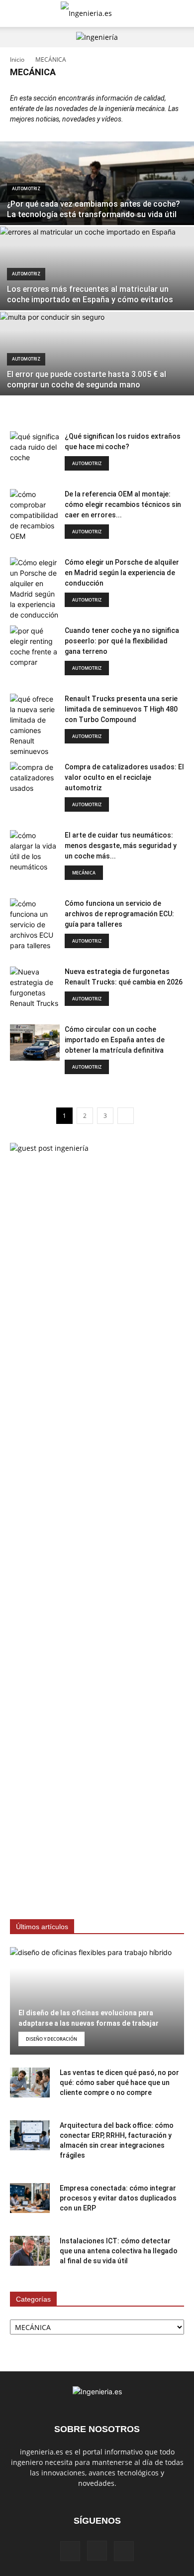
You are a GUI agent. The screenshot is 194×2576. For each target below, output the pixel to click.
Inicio (17, 60)
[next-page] (126, 1116)
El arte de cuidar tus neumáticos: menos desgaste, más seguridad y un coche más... (121, 846)
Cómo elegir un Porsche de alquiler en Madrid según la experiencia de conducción (122, 573)
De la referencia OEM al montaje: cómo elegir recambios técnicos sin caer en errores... (123, 504)
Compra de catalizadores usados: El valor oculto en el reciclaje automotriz (124, 777)
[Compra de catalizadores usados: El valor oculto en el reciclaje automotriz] (35, 780)
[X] (124, 2551)
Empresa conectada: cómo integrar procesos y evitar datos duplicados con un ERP (118, 2198)
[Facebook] (70, 2551)
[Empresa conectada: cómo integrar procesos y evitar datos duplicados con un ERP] (30, 2198)
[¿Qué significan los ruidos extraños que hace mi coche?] (35, 449)
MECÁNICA (84, 873)
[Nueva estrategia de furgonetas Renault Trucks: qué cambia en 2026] (35, 987)
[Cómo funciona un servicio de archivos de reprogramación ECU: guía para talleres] (35, 924)
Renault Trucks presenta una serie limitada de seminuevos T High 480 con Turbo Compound (121, 709)
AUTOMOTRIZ (26, 189)
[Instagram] (97, 2551)
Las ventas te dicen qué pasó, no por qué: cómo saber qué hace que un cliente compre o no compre (119, 2083)
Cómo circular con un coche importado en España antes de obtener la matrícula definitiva (115, 1040)
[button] (17, 13)
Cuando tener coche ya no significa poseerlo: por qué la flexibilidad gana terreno (122, 641)
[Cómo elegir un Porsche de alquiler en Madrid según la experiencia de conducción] (35, 589)
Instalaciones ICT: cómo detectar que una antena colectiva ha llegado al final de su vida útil (119, 2251)
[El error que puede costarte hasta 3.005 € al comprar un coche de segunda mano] (97, 372)
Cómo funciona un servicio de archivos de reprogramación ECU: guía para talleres (119, 914)
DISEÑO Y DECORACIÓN (51, 2039)
